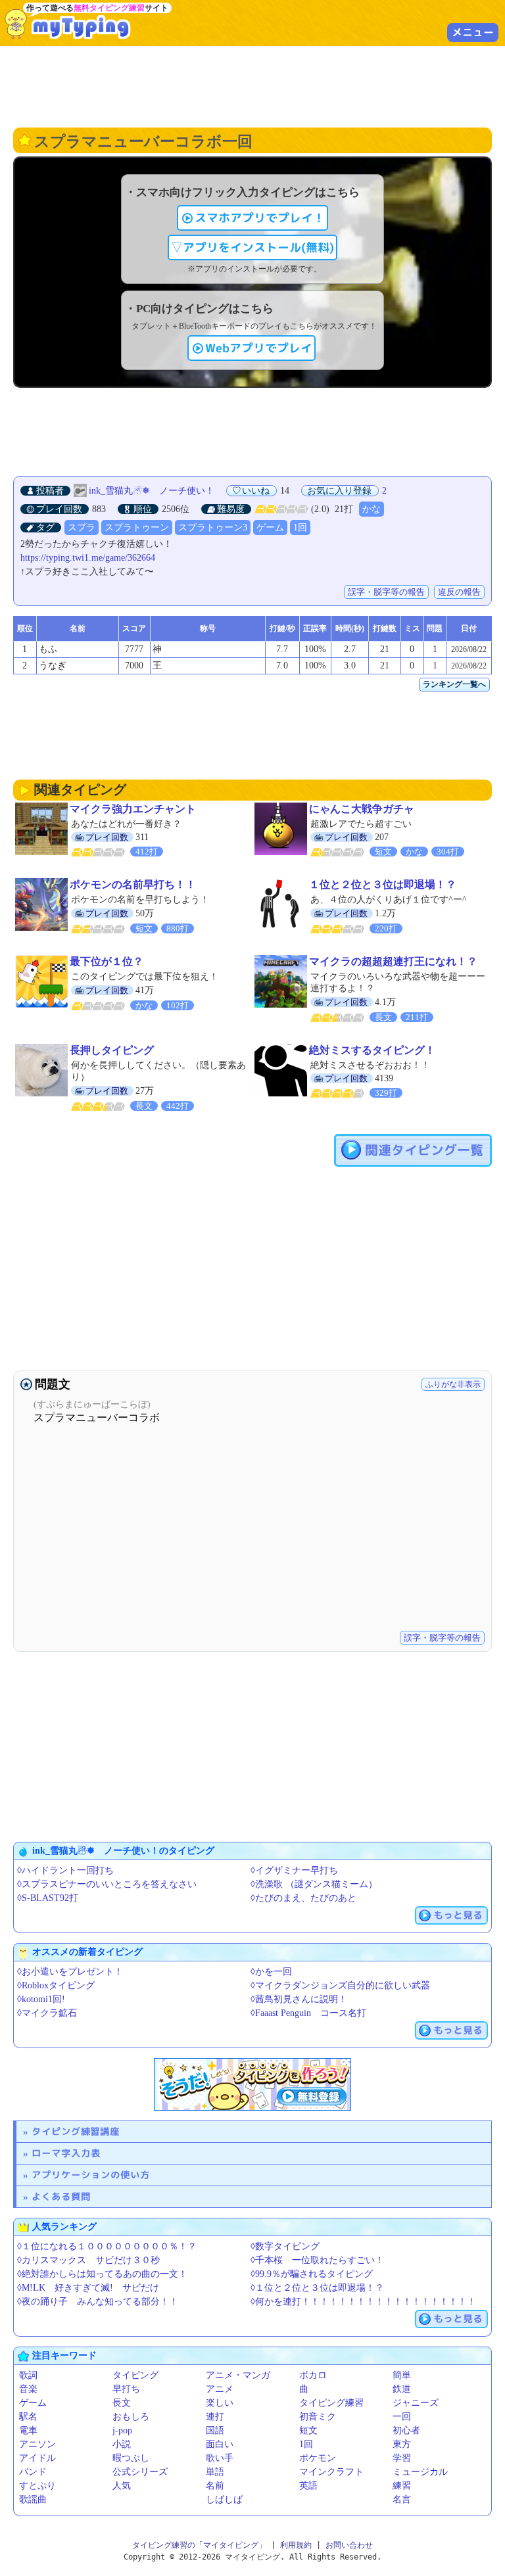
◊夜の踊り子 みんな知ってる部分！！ (98, 2302)
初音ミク (318, 2417)
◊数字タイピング (285, 2246)
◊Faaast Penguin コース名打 (308, 2013)
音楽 (28, 2389)
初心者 (406, 2430)
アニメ (220, 2389)
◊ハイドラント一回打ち (65, 1870)
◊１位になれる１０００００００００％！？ (107, 2246)
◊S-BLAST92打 (48, 1898)
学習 (402, 2458)
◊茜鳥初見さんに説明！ (299, 1999)
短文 (308, 2430)
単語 (215, 2472)
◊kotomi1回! (41, 1999)
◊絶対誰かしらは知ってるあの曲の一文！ (102, 2274)
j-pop (122, 2430)
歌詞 (28, 2375)
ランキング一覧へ (454, 684)
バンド (33, 2472)
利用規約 (296, 2545)
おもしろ (131, 2417)
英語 (308, 2486)
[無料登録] (252, 2084)
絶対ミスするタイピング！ (372, 1050)
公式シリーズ (140, 2472)
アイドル (37, 2458)
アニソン (37, 2444)
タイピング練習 (331, 2403)
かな (372, 509)
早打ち (126, 2389)
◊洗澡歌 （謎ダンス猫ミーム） (314, 1884)
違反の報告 (459, 592)
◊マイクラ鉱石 (47, 2013)
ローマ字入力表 (66, 2153)
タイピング (135, 2375)
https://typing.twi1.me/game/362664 (88, 558)
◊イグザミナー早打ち (294, 1870)
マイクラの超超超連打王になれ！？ (393, 961)
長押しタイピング (112, 1050)
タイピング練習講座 (76, 2131)
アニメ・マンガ (238, 2375)
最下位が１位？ (107, 961)
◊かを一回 (271, 1972)
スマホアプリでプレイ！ (260, 218)
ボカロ (313, 2375)
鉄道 (402, 2389)
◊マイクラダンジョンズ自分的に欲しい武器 (340, 1985)
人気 (122, 2486)
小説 (122, 2444)
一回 (402, 2417)
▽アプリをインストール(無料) (252, 247)
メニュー (473, 32)
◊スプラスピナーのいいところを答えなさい (107, 1884)
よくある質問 (61, 2196)
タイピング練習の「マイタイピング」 (199, 2545)
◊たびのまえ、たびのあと (303, 1898)
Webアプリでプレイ (259, 348)
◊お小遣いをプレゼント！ (70, 1972)
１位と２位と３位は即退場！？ (383, 884)
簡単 (402, 2375)
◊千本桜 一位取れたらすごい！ (317, 2260)
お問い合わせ (349, 2545)
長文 (122, 2403)
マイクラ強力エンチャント (133, 809)
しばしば (224, 2499)
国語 (215, 2430)
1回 (300, 527)
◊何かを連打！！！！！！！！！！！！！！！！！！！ (363, 2302)
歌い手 (220, 2458)
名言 (402, 2499)
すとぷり (37, 2486)
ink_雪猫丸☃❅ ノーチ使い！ (152, 491)
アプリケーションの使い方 (91, 2175)
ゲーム (270, 527)
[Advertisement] (252, 85)
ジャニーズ (416, 2403)
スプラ (82, 527)
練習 (402, 2486)
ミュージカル (420, 2472)
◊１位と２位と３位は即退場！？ (317, 2288)
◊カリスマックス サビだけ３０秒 (88, 2260)
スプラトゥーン (137, 527)
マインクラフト (331, 2472)
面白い (220, 2444)
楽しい (220, 2403)
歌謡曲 (33, 2499)
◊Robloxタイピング (56, 1985)
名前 (215, 2486)
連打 (215, 2417)
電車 (28, 2430)
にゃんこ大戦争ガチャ (362, 809)
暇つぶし (131, 2458)
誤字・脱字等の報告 (386, 592)
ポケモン (318, 2458)
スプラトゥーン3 (213, 527)
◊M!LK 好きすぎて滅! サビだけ (88, 2288)
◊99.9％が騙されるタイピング (312, 2274)
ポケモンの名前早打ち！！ (133, 884)
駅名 (28, 2417)
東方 (402, 2444)
